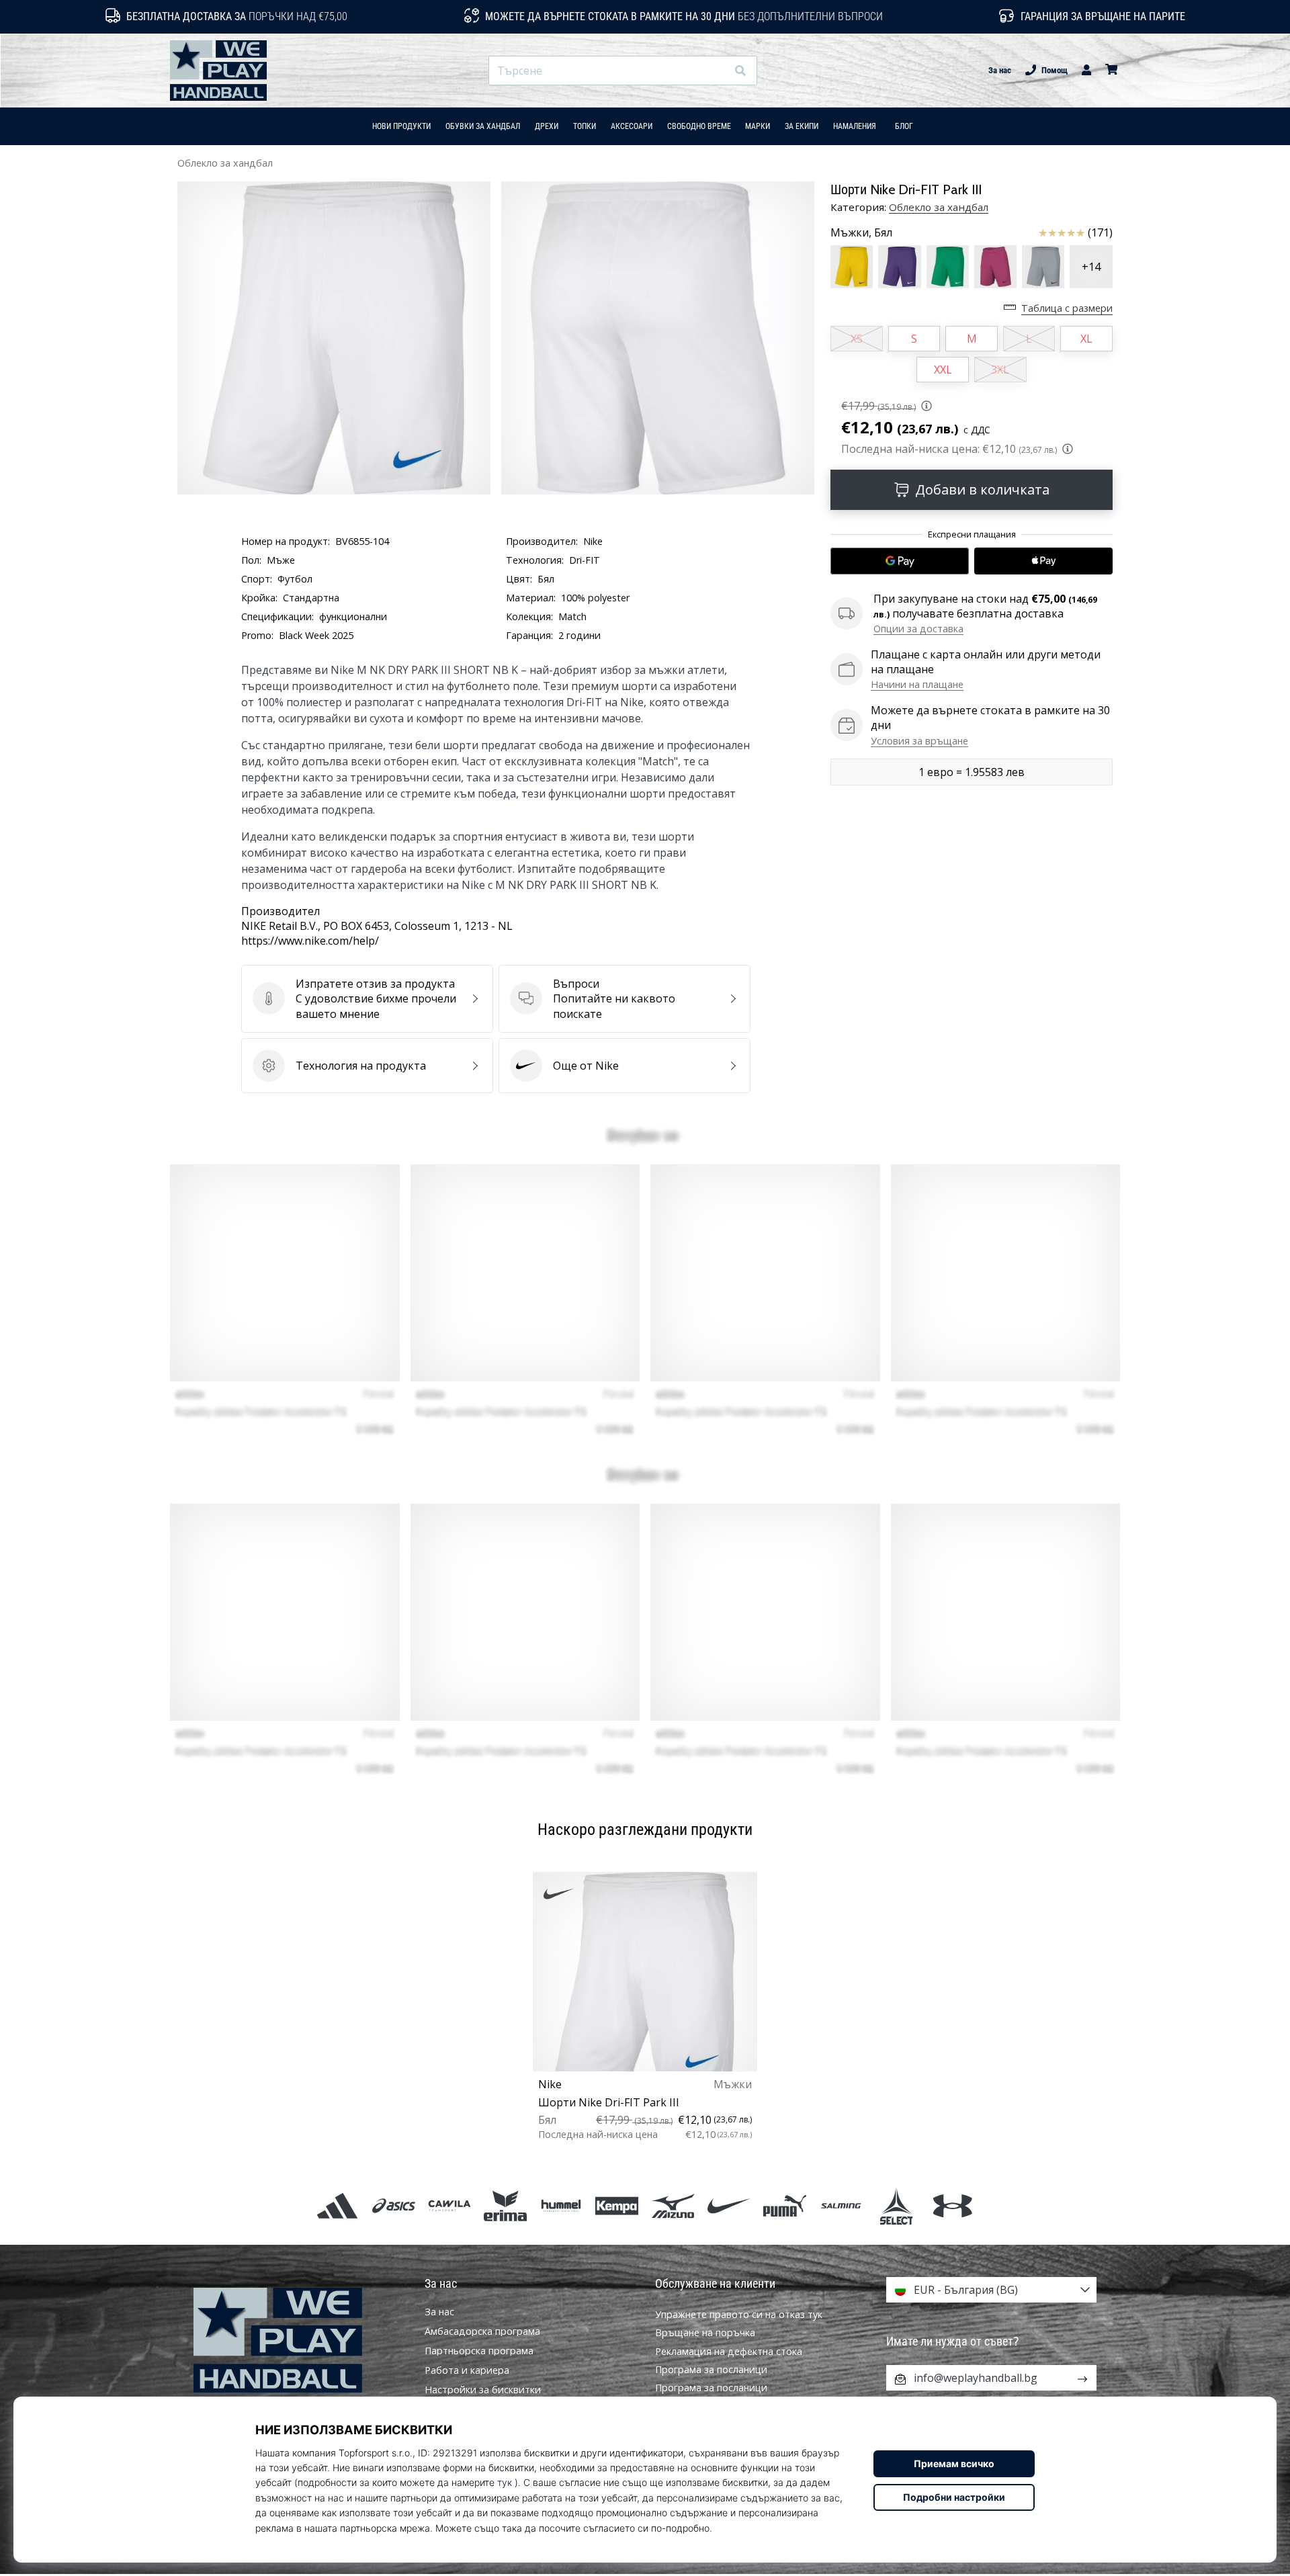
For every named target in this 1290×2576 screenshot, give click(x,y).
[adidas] (338, 2205)
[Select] (897, 2205)
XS (857, 339)
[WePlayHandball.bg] (299, 2341)
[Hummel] (561, 2205)
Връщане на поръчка (705, 2332)
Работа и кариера (467, 2370)
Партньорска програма (479, 2351)
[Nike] (729, 2205)
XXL (943, 370)
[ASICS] (393, 2205)
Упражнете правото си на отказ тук (739, 2314)
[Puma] (784, 2205)
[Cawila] (449, 2205)
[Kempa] (617, 2205)
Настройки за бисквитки (483, 2390)
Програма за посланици (711, 2369)
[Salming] (841, 2205)
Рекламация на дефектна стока (729, 2351)
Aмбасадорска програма (482, 2331)
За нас (1000, 70)
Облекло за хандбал (225, 163)
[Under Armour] (952, 2205)
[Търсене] (740, 71)
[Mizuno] (673, 2205)
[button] (716, 71)
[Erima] (505, 2205)
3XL (1000, 370)
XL (1086, 339)
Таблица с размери (1067, 308)
